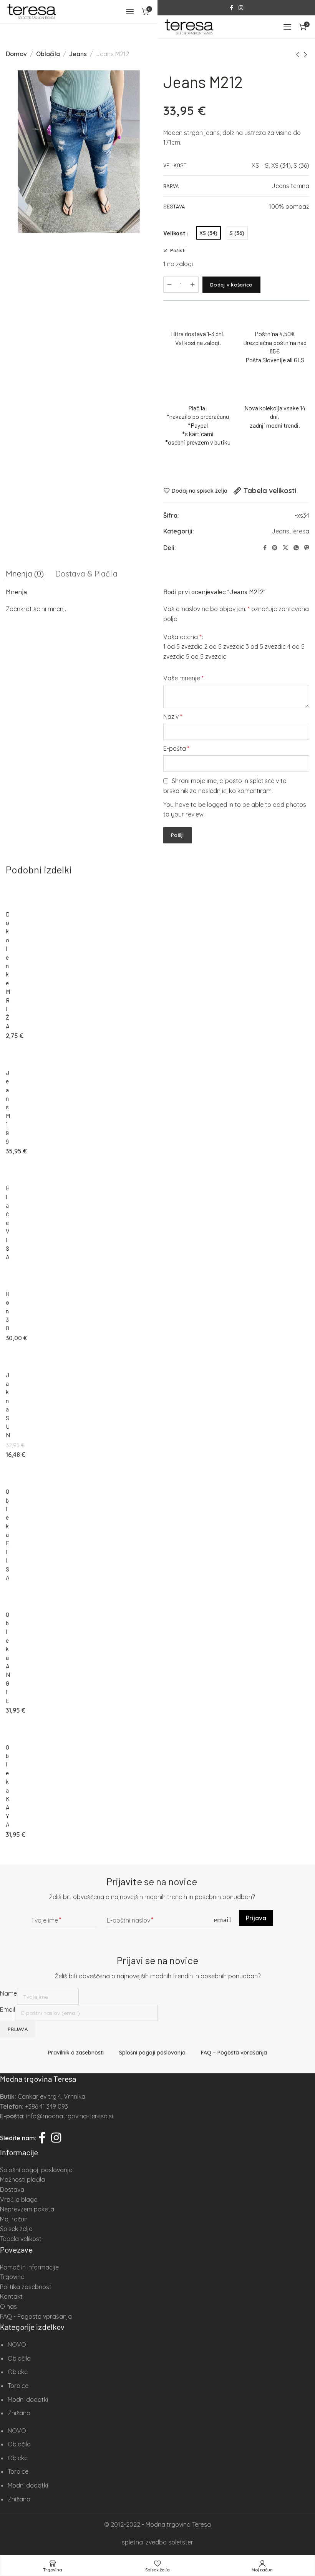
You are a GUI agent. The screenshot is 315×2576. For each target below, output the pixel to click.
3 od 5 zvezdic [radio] (266, 646)
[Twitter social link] (285, 548)
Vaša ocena (182, 637)
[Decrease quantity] (169, 285)
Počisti (177, 251)
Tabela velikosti (270, 491)
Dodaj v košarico (231, 285)
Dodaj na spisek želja (200, 491)
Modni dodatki (28, 2399)
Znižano (19, 2413)
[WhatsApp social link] (296, 548)
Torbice (18, 2386)
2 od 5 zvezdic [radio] (224, 646)
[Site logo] (31, 12)
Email (7, 2009)
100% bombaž (289, 207)
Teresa (300, 531)
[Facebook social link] (231, 8)
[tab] (25, 574)
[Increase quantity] (192, 285)
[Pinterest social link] (275, 548)
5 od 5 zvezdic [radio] (206, 656)
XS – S (260, 165)
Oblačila (48, 54)
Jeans (78, 54)
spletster (181, 2542)
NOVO (17, 2344)
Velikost (174, 233)
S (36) (301, 165)
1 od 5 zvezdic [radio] (183, 646)
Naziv (173, 716)
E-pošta (176, 748)
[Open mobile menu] (130, 12)
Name (8, 1993)
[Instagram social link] (241, 8)
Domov (16, 54)
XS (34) (281, 165)
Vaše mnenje (183, 678)
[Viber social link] (307, 548)
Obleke (18, 2372)
